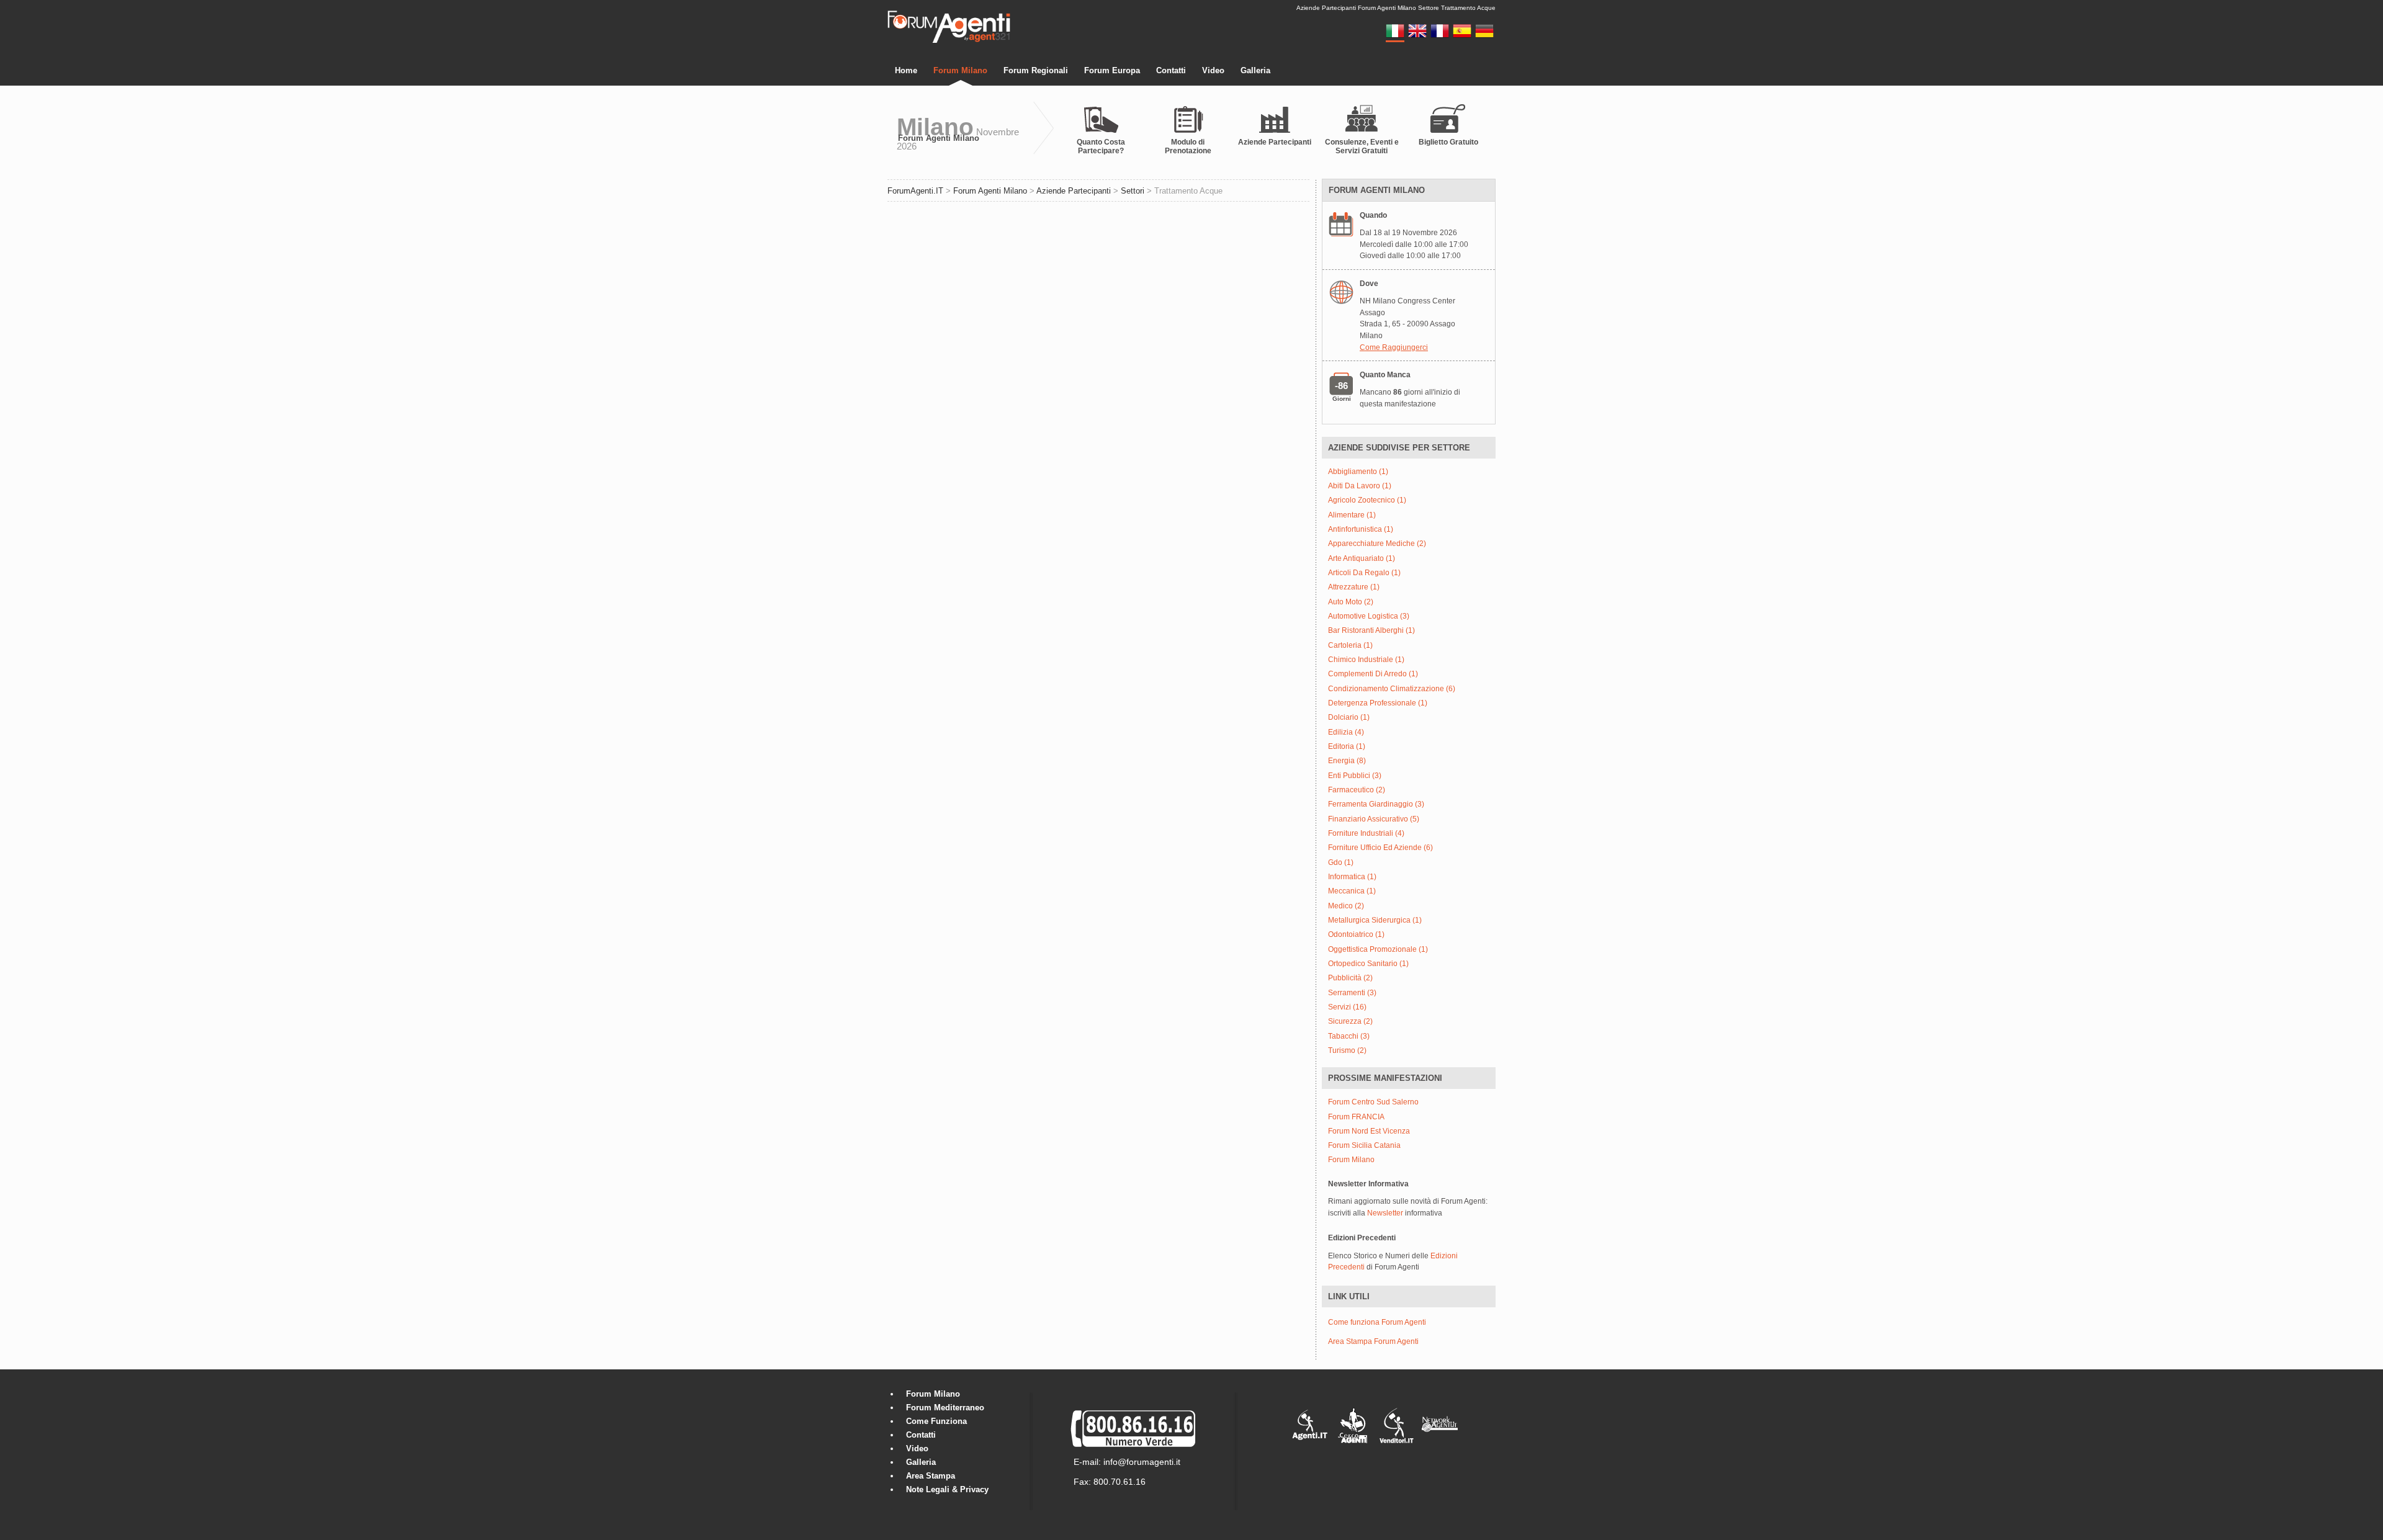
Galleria (1255, 70)
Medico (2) (1346, 906)
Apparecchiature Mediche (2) (1377, 544)
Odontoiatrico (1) (1356, 935)
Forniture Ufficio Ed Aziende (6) (1380, 848)
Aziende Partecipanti (1275, 142)
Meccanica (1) (1352, 891)
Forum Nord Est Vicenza (1369, 1131)
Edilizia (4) (1346, 732)
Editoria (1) (1347, 747)
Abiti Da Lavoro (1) (1360, 486)
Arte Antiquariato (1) (1362, 559)
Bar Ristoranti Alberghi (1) (1371, 631)
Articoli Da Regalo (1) (1364, 573)
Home (906, 70)
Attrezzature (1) (1354, 587)
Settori (1133, 191)
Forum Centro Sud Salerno (1373, 1102)
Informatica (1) (1352, 877)
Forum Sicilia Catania (1364, 1146)
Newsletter (1385, 1213)
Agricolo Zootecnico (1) (1367, 500)
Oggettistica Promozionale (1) (1378, 950)
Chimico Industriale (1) (1366, 660)
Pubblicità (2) (1350, 978)
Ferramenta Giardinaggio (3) (1376, 804)
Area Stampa (931, 1476)
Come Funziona (936, 1421)
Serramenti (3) (1352, 993)
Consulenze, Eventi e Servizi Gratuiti (1362, 146)
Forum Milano (960, 70)
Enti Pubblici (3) (1355, 776)
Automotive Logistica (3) (1369, 616)
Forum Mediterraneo (945, 1408)
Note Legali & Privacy (947, 1489)
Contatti (1171, 70)
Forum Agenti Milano (939, 138)
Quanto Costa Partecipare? (1101, 146)
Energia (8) (1347, 761)
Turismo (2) (1347, 1051)
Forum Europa (1112, 70)
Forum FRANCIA (1356, 1117)
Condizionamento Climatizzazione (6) (1392, 689)
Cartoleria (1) (1350, 646)
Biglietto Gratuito (1448, 142)
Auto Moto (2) (1351, 602)
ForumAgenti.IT (915, 191)
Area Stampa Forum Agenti (1373, 1341)
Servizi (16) (1347, 1007)
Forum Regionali (1036, 70)
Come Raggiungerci (1394, 347)
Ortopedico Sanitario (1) (1368, 964)
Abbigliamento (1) (1358, 472)
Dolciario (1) (1349, 718)
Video (1213, 70)
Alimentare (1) (1352, 515)
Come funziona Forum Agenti (1377, 1322)
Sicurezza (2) (1350, 1022)
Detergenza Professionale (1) (1378, 703)
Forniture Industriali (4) (1366, 834)
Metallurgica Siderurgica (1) (1375, 920)
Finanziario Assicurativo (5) (1374, 819)
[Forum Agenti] (949, 41)
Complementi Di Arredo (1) (1373, 674)
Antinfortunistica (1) (1361, 530)
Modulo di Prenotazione (1188, 146)
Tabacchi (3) (1349, 1036)
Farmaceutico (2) (1357, 790)
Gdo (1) (1341, 863)
